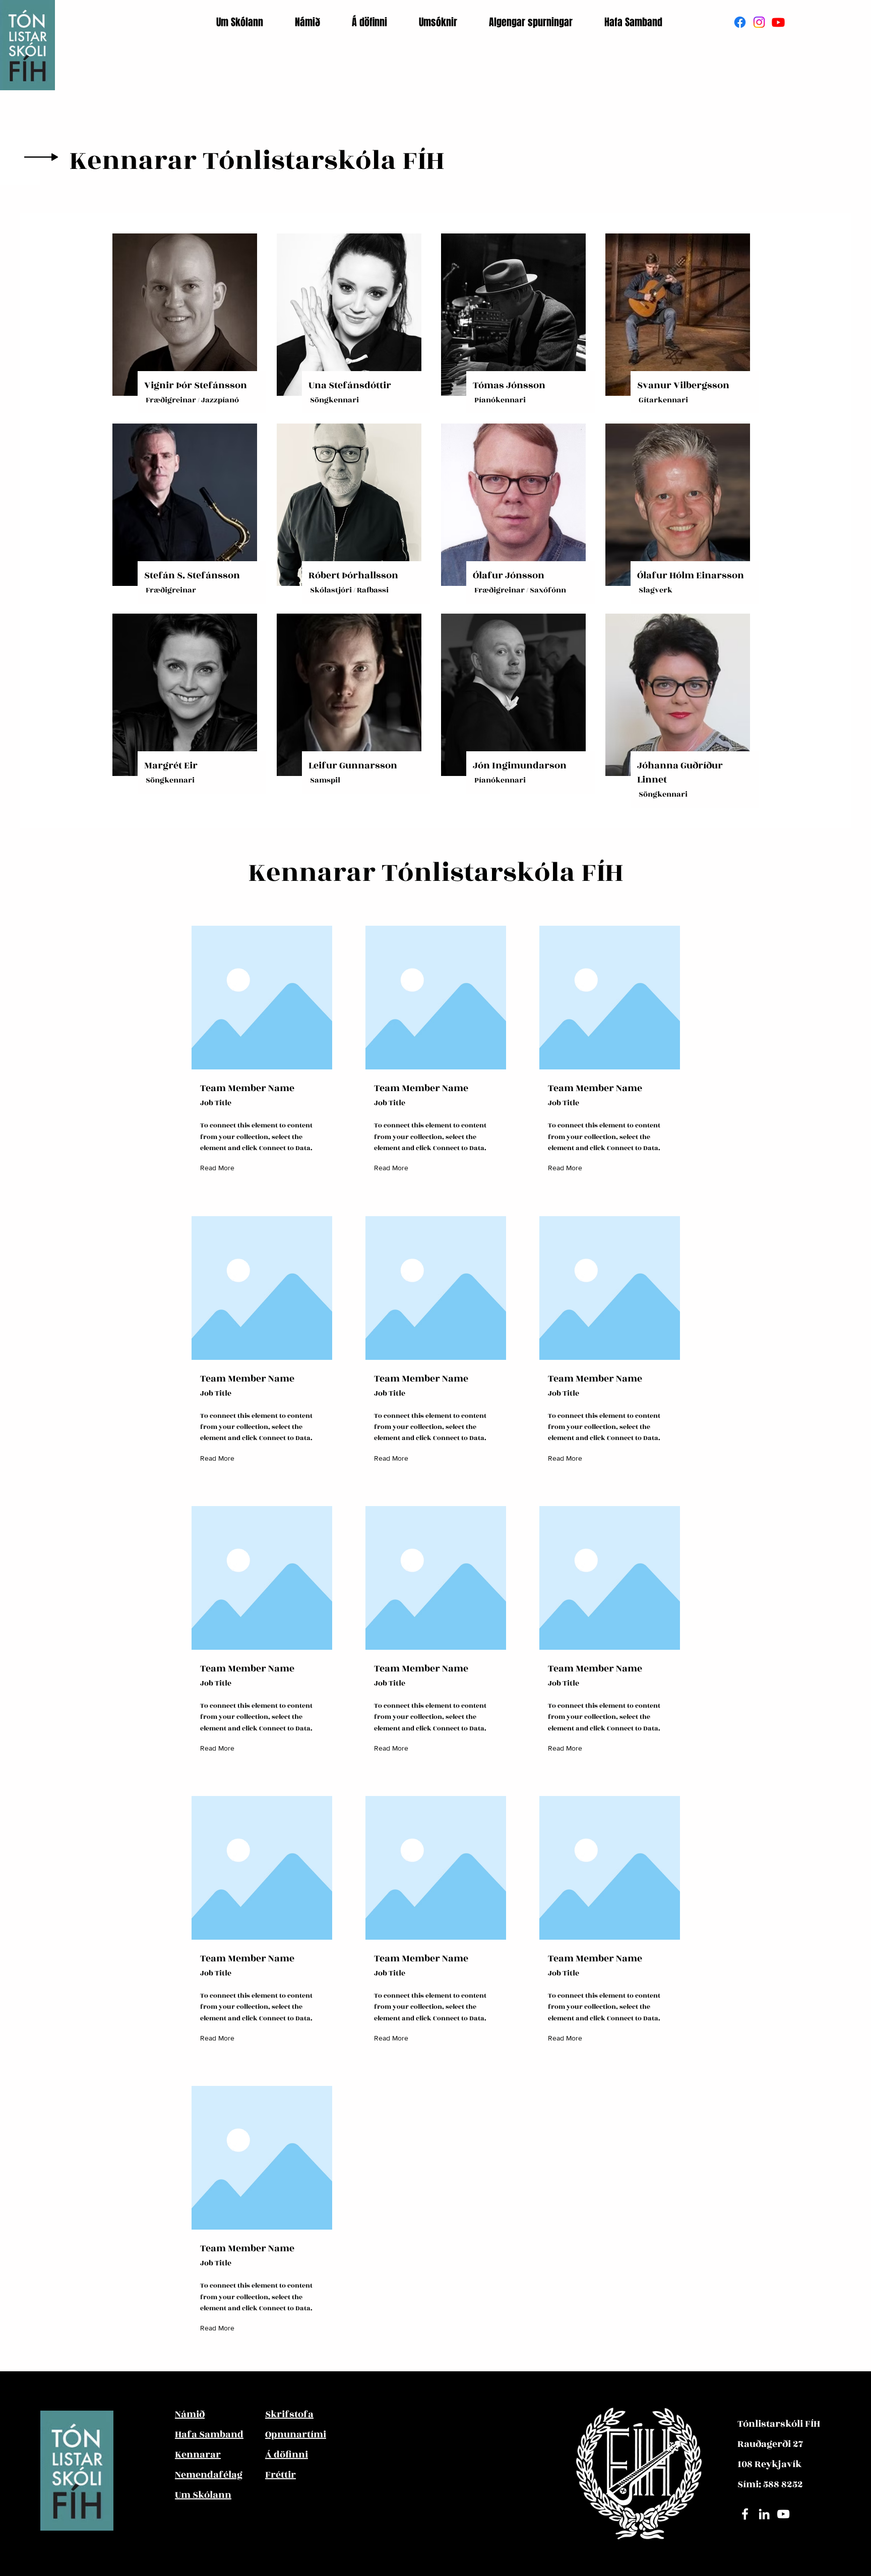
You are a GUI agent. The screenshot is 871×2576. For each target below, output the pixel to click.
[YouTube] (783, 2514)
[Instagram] (759, 22)
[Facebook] (740, 22)
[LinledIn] (764, 2514)
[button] (248, 22)
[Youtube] (778, 22)
